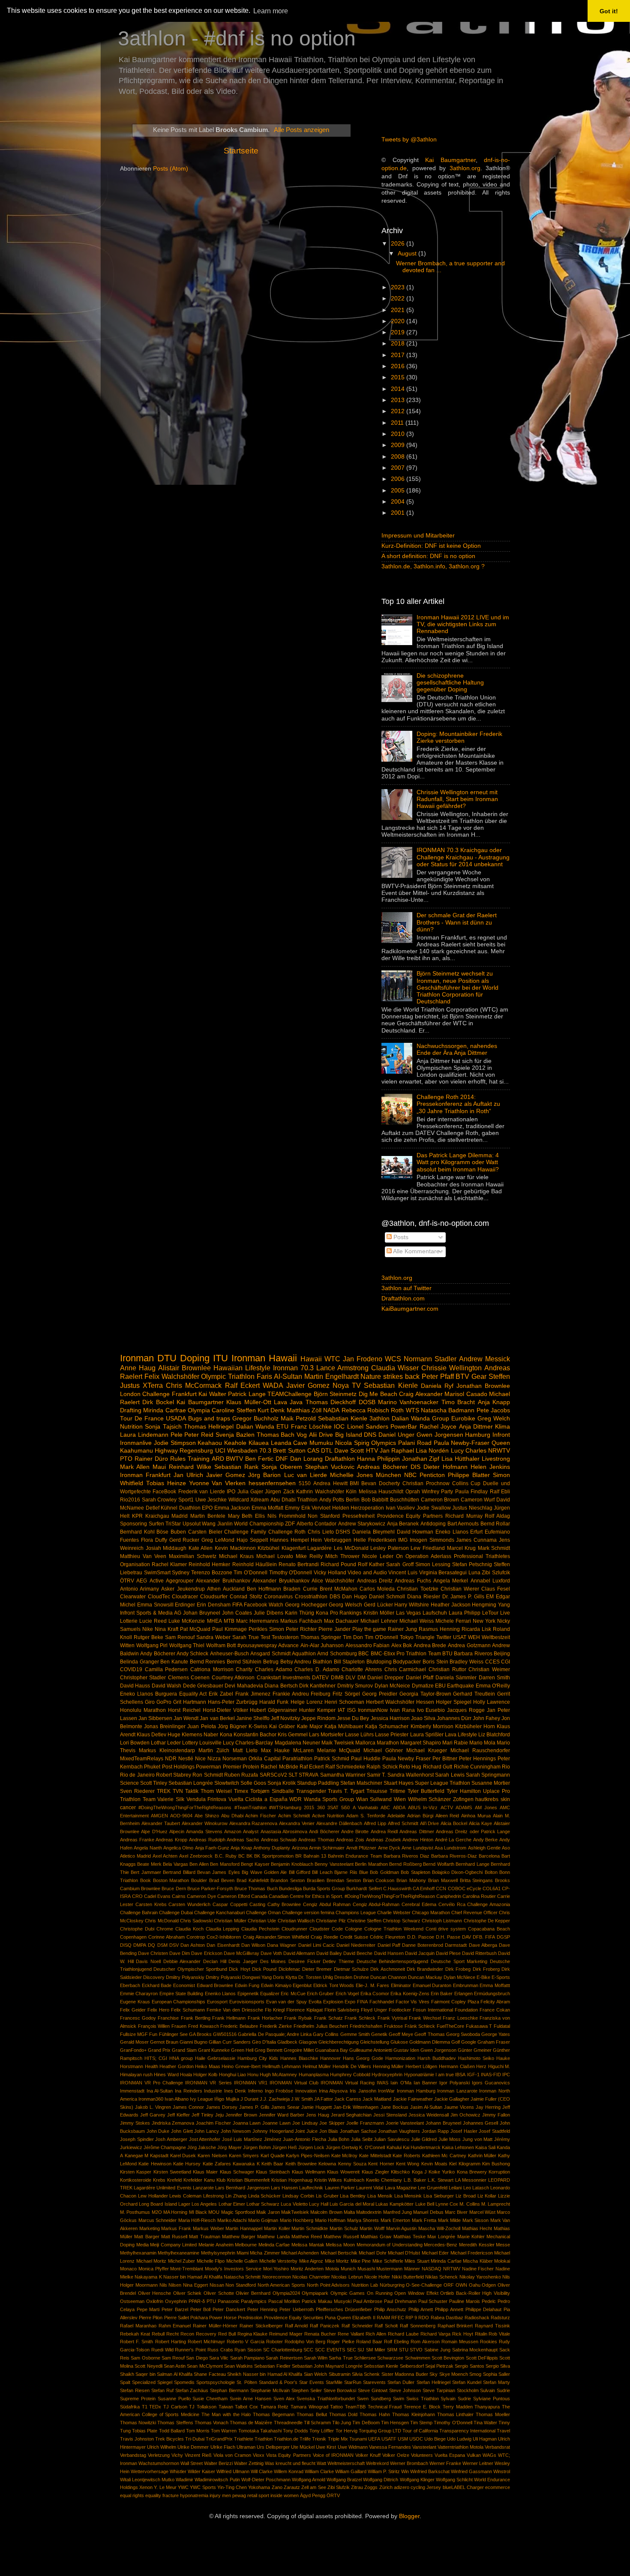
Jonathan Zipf (421, 1459)
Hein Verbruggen (331, 1540)
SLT (293, 1775)
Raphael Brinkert (455, 2326)
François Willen (154, 2026)
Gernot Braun (164, 2042)
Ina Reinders (189, 2091)
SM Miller (376, 2350)
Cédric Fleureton (387, 1937)
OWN (461, 2285)
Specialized (144, 2382)
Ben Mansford (225, 1864)
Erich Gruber (320, 1994)
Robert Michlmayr (206, 2342)
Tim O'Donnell (381, 1637)
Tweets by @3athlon (409, 140)
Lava (451, 1735)
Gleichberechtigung (339, 2042)
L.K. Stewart (441, 2180)
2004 (399, 502)
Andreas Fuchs (413, 1581)
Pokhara (199, 2318)
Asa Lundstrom (450, 1848)
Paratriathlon (297, 1759)
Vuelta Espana (450, 2455)
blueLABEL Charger (463, 2487)
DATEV (320, 1678)
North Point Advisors (328, 2285)
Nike (148, 1629)
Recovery (206, 2334)
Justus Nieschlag (472, 1508)
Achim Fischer (261, 1816)
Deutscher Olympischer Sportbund (190, 1969)
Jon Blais (329, 2131)
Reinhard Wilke (190, 1467)
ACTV (447, 1807)
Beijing (502, 1654)
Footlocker (400, 2010)
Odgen (489, 2285)
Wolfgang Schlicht (454, 2480)
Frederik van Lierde (202, 1492)
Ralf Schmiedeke (345, 1767)
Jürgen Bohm (257, 2147)
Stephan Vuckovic (330, 1467)
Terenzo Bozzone (212, 1573)
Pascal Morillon (284, 2301)
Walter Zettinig (249, 2463)
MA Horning (175, 2212)
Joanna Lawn (247, 2123)
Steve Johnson (405, 2390)
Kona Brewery (472, 2172)
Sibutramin (340, 2374)
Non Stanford (324, 1516)
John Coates (237, 1613)
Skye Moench (454, 2374)
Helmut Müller (317, 2066)
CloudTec (159, 1597)
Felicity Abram (495, 2002)
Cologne (354, 1929)
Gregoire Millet (299, 2050)
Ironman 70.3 (293, 1368)
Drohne (361, 1977)
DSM (162, 1945)
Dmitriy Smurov (355, 1686)
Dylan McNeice (392, 1686)
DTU (167, 1358)
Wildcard (239, 1500)
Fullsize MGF (134, 2034)
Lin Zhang (236, 2196)
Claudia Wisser (395, 1368)
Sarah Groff (400, 1564)
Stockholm (468, 2390)
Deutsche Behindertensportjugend (393, 1961)
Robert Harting (171, 2342)
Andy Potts (332, 1500)
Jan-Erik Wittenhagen (356, 2107)
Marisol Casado (466, 1394)
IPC (506, 2075)
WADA (273, 1385)
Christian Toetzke (417, 1589)
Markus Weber (208, 2228)
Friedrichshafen (366, 2026)
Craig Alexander (421, 1394)
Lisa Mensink (408, 2196)
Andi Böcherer (324, 1831)
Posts (400, 1237)
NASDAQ (432, 2269)
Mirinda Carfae (446, 2261)
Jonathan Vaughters (399, 2131)
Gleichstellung (375, 2042)
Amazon (233, 1831)
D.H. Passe (448, 1937)
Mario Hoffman (330, 2220)
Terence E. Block (422, 2407)
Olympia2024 (286, 2293)
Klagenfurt (294, 1548)
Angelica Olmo (178, 1848)
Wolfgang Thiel (187, 1645)
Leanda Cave (289, 1443)
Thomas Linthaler (456, 2414)
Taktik (192, 1791)
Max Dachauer (341, 1621)
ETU (282, 1427)
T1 (145, 2407)
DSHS (343, 1532)
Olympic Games (348, 2293)
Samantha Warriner (343, 1775)
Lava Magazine (401, 2188)
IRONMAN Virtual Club (294, 2083)
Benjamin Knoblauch (292, 1864)
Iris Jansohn (363, 2091)
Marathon (388, 1743)
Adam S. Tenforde (366, 1816)
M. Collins (469, 2204)
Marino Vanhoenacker (408, 1402)
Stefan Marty (496, 2382)
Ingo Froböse (279, 2091)
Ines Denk (235, 2091)
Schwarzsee (390, 2358)
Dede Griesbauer (203, 1686)
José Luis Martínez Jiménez (252, 2139)
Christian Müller (230, 1921)
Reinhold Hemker (209, 1564)
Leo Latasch (476, 2188)
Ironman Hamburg (416, 2091)
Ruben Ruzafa (241, 1775)
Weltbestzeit (496, 1637)
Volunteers (422, 2455)
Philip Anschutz (390, 2309)
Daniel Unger (396, 1435)
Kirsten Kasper (136, 2172)
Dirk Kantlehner (317, 1686)
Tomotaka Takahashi (260, 2431)
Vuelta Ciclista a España (258, 1799)
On (399, 1556)
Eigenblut (302, 1985)
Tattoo (336, 2407)
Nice (200, 1759)
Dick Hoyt (239, 1969)
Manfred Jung (397, 2212)
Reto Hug (410, 1767)
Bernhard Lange (472, 1864)
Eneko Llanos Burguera (148, 1694)
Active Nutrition (328, 1816)
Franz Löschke (311, 1427)
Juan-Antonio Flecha (304, 2139)
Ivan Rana (402, 1710)
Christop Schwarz (401, 1921)
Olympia (199, 1410)
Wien (400, 1799)
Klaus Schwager (237, 2172)
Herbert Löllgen (421, 2066)
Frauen (179, 2026)
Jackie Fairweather (413, 2099)
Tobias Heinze (166, 1483)
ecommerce (498, 2487)
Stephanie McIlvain (270, 2390)
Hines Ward (166, 2075)
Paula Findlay (471, 1492)
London (130, 1394)
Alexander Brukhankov (223, 1581)
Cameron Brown (440, 1500)
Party (447, 1492)
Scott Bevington (448, 2358)
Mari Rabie (455, 1743)
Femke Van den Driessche (235, 2010)
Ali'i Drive (430, 1823)
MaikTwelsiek (295, 2212)
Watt (321, 2463)
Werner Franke (445, 2463)
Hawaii (311, 1359)
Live (505, 1613)
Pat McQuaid (195, 1629)
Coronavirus (278, 1597)
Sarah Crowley (159, 1500)
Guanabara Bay (331, 2050)
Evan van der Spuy (286, 2002)
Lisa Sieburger (439, 2196)
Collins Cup (466, 1483)
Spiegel (165, 2382)
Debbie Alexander (182, 1961)
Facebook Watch (264, 1605)
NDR (171, 1759)
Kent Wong (408, 2164)
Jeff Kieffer (178, 2115)
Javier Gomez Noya (318, 1385)
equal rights (132, 2495)
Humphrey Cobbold (350, 2075)
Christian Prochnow (426, 1483)
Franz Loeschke (460, 2018)
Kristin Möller (379, 1613)
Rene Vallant (351, 2334)
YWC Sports (203, 2487)
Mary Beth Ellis (247, 1516)
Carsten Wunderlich (189, 1904)
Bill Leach (322, 1872)
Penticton (432, 1475)
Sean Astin (175, 2366)
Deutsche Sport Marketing (459, 1961)
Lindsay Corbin (298, 2196)
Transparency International (467, 2431)
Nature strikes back (390, 1376)
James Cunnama (476, 1540)
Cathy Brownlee (284, 1904)
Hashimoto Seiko (476, 2058)
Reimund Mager (286, 2334)
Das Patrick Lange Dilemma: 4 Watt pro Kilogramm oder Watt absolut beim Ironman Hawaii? (458, 1162)
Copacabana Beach (489, 1929)
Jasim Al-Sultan (426, 2107)
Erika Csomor (375, 1994)
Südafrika (130, 2407)
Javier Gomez (226, 1475)
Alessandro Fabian (368, 1645)
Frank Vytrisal (392, 2018)
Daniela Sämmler (456, 1678)
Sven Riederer (137, 1791)
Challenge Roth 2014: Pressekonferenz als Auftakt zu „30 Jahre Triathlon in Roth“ (458, 1104)
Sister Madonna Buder (405, 2374)
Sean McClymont (205, 2366)
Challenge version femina (308, 1912)
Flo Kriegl (275, 2010)
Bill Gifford (300, 1872)
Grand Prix (159, 2050)
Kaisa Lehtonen (458, 2147)
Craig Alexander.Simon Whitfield (276, 1937)
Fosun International (433, 2010)
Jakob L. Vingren (153, 2107)
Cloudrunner (294, 1929)
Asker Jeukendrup (183, 1589)
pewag (239, 2495)
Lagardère (319, 1548)
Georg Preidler (380, 1694)
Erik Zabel (221, 1694)
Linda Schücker (265, 2196)
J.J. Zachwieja (275, 2099)
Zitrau (357, 2487)
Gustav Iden (406, 2050)
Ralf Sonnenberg (418, 2326)
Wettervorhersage (150, 2471)
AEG (142, 1581)
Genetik (379, 2034)
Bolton (491, 1872)
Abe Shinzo (207, 1816)
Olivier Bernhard (253, 2293)
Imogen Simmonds (432, 1540)
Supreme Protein (138, 2399)
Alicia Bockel (454, 1823)
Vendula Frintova (207, 1799)
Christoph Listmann (442, 1921)
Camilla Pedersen (166, 1669)
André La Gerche (453, 1840)
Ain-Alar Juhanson (322, 1645)
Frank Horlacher (265, 2018)
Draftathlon (340, 1459)
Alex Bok (402, 1645)
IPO (231, 1492)
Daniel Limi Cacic (316, 1945)
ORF (449, 2285)
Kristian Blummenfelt (248, 2180)
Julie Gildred (424, 2139)
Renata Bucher (320, 2334)
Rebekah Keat (135, 2334)
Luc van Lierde (306, 1475)
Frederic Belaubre (239, 2026)
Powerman (208, 1767)
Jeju (219, 2115)
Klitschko (400, 2172)
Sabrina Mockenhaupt (475, 2350)
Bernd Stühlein (244, 1662)
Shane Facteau (210, 2374)
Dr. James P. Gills (463, 1597)
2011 (398, 423)
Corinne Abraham (166, 1937)
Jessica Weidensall (429, 2115)
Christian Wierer (460, 1589)
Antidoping (433, 1524)
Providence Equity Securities (294, 2318)
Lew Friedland (428, 1548)
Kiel (453, 2164)
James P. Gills (254, 2107)
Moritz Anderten (307, 2269)
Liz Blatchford (494, 1735)
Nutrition (131, 1427)
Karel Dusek (183, 2156)
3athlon (379, 1419)
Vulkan (474, 2455)
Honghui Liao (232, 2075)
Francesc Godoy (138, 2018)
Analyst (251, 1831)
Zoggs (371, 2487)
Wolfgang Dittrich (381, 2480)
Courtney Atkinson (233, 1678)
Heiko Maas (208, 2066)
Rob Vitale (499, 2334)
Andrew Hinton (418, 1840)
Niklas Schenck (441, 2277)
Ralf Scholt (386, 2326)
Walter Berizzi (218, 2463)
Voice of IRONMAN (333, 2455)
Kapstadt (159, 2156)
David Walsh (166, 1686)
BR (298, 1856)
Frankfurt (184, 1394)
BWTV (234, 1459)
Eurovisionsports (247, 2002)
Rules (178, 1459)
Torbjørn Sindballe (272, 1791)
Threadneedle (288, 2423)
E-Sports (501, 1977)
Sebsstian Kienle (381, 2366)
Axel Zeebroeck (196, 1856)
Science (129, 1783)
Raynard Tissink (492, 2326)
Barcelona (489, 1856)
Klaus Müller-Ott (249, 1402)
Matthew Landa (273, 2237)
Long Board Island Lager (165, 2204)
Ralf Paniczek (325, 2326)
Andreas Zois (350, 1840)
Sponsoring (133, 1524)
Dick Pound (264, 1969)
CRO (137, 1896)
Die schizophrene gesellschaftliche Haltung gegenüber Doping (450, 683)
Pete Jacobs (493, 1410)
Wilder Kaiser (201, 2471)
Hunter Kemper (317, 1710)
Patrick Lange (247, 1394)
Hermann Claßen (457, 2066)
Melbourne (246, 2245)
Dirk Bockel (158, 1402)
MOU (214, 2212)
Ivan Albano (177, 2099)
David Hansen (389, 1953)
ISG (351, 1710)
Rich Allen (376, 2334)
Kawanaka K (246, 2164)
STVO (416, 2350)
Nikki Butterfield (408, 2277)
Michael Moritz (151, 2261)
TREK (164, 1791)
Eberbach (130, 1985)
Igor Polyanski (454, 2083)
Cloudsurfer (214, 1597)
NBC (410, 1475)
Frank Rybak (298, 2018)
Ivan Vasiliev (400, 1508)
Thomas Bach (276, 1435)
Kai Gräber (282, 1726)
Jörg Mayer (229, 2147)
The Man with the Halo (226, 2414)
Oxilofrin (155, 2301)
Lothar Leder (166, 1743)
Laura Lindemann (144, 1435)
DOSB (367, 1402)
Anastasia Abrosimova (284, 1831)
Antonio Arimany (139, 1589)
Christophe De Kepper (487, 1921)
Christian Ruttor (447, 1669)
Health (151, 2066)
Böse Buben (171, 1532)
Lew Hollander (153, 2196)
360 (321, 1807)
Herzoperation (367, 1508)
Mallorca (365, 1743)
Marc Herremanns (257, 1621)
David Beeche (358, 1953)
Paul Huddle (366, 1759)
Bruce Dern (174, 1888)
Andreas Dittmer (417, 1831)
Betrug (271, 1662)
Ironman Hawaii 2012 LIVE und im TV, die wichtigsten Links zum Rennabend (463, 624)
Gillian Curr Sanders (230, 2042)
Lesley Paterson (390, 1548)
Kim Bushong (496, 2164)
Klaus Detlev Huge (159, 1735)
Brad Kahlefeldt (253, 1880)
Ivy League (201, 2099)
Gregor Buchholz (255, 1419)
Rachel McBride (279, 1767)
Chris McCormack (194, 1385)
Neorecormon (277, 2277)
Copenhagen (133, 1937)
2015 (399, 377)
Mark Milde (450, 2220)
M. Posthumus (135, 2212)
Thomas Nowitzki (138, 2423)
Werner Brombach (409, 2463)
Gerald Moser (134, 2042)
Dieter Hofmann (445, 1467)
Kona (226, 1735)
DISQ (126, 1945)
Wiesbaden (242, 1451)
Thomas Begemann (274, 2414)
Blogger (409, 2516)
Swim (399, 2399)
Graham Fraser (494, 2042)
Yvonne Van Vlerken (217, 1483)
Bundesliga (290, 1888)
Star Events (312, 2382)
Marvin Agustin (402, 2228)
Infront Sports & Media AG (151, 1613)
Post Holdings (178, 1767)
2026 (399, 244)
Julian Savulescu (391, 2139)
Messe (503, 2245)
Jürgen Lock (311, 2147)
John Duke (158, 2131)
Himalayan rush (136, 2075)
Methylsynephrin (218, 2253)
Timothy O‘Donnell (453, 2423)
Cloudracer (185, 1597)
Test (265, 1637)
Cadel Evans (157, 1896)
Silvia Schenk (366, 2374)
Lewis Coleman (185, 2196)
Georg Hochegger (306, 1605)
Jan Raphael (397, 1451)
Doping (195, 1358)
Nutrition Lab (365, 2285)
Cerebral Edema (419, 1904)
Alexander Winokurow (205, 1823)
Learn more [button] (271, 11)
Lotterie (129, 1621)
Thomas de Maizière (251, 2423)
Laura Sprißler (427, 1735)
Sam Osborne (145, 2358)
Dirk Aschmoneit (387, 1969)
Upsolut (192, 1524)
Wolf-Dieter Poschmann (266, 2480)
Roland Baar (369, 2342)
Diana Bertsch (281, 1686)
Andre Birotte (355, 1831)
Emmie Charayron (139, 1994)
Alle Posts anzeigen (301, 130)
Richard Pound (338, 1564)
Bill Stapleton (349, 1662)
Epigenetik (248, 1994)
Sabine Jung (437, 2350)
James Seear (285, 2107)
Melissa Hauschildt (381, 1492)
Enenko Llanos (220, 1994)
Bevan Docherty (381, 1483)
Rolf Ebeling (396, 2342)
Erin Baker (442, 1994)
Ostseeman (132, 2301)
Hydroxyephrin (387, 2075)
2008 (399, 457)
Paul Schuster (433, 2301)
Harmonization (400, 2058)
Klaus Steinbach (273, 2172)
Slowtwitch (227, 1783)
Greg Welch (494, 1419)
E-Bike (483, 1977)
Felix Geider (133, 2010)
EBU (440, 1686)
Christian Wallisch (296, 1921)
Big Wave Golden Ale (264, 1872)
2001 (399, 513)
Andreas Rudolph (207, 1840)
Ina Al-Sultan (160, 2091)
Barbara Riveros (473, 1654)
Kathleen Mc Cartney (444, 2156)
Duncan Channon (388, 1977)
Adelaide (396, 1816)
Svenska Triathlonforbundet (326, 2399)
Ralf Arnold (297, 2326)
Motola (332, 2269)
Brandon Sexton (288, 1880)
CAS (313, 1451)
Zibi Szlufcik (496, 1573)
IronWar (386, 2091)
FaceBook (164, 1492)
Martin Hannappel (244, 2228)
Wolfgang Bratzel (344, 2480)
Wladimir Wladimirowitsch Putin (208, 2480)
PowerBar (404, 1427)
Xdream (259, 1500)
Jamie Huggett (316, 2107)
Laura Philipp (465, 1613)
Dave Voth (271, 1953)
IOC (339, 1427)
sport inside (270, 2495)
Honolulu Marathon (143, 1710)
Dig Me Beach (378, 1394)
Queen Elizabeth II (356, 2318)
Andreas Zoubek (384, 1840)
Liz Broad (466, 2196)
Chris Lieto (321, 1532)
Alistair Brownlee (184, 1368)
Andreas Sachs (243, 1840)
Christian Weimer (489, 1669)
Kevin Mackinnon (235, 1548)
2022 (399, 299)
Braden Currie (300, 1589)
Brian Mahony (411, 1880)
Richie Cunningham (477, 1767)
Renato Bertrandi (299, 1564)
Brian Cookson (379, 1880)
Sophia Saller (496, 2374)
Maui (159, 1467)
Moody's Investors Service (233, 2269)
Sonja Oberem (282, 1467)
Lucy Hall (319, 2204)
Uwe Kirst (326, 2447)
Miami (243, 2253)
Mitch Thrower (342, 1556)
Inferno (255, 2091)
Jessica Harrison (390, 1718)
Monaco (128, 2269)
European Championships (179, 2002)
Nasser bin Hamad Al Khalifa (193, 2277)
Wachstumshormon (159, 2463)
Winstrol (502, 2471)
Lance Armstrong (342, 1368)
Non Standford (241, 2285)
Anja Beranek (403, 1524)
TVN (178, 1791)
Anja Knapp (494, 1402)
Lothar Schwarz (263, 2204)
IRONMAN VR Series (208, 2083)
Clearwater (133, 1597)
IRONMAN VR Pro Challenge (151, 2083)
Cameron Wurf (478, 1500)
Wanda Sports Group (329, 1799)
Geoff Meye (401, 2034)
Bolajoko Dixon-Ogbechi (457, 1872)
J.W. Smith (302, 2099)
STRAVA (309, 1775)
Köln (351, 1492)
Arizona (300, 1848)
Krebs (159, 2180)
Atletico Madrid (135, 1856)
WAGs (489, 2455)
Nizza (214, 1759)
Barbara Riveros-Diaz (454, 1856)
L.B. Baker (415, 2180)
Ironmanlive (136, 1443)
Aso (506, 1848)
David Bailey (329, 1953)
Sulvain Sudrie (495, 2390)
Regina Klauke (253, 2334)
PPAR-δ (197, 2301)
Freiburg (321, 1694)
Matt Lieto (245, 1750)
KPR (137, 1516)
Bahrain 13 (315, 1856)
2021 (399, 310)
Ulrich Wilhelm (162, 2447)
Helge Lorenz (307, 1702)
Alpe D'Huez (154, 1831)
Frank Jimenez (253, 1694)
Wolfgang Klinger (417, 2480)
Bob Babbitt (375, 1500)
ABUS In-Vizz (423, 1807)
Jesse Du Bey (353, 1718)
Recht (172, 2334)
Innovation (306, 2091)
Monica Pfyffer (154, 2269)
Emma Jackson (232, 1508)
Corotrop (196, 1937)
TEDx (155, 2407)
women (291, 2495)
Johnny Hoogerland (273, 2131)
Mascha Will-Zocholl (439, 2228)
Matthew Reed (307, 2237)
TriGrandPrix (219, 2439)
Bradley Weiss (466, 1662)
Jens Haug (318, 2115)
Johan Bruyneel (202, 1613)
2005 (399, 491)
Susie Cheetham (210, 2399)
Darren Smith (494, 1678)
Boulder (199, 1880)
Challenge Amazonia (489, 1904)
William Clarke (319, 2471)
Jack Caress (348, 2099)
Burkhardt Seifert (364, 1888)
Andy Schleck (192, 1654)
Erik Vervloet (316, 1508)
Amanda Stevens (204, 1831)
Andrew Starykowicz (362, 1524)
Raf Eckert (312, 1767)
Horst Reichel (184, 1710)
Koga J (419, 2172)
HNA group (181, 2058)
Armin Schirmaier (327, 1848)
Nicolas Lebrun (347, 2277)
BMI (354, 1483)
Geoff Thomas (429, 2034)
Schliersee (365, 2358)
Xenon (146, 2487)
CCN (441, 1888)
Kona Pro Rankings (339, 1613)
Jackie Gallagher (452, 2099)
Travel (503, 2431)
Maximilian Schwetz (193, 1556)
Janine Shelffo (253, 1718)
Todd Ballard (172, 2431)
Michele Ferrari (453, 1621)
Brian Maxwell (443, 1880)
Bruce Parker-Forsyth (210, 1888)
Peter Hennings (477, 1759)
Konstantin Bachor (255, 1735)
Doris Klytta (285, 1977)
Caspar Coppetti (230, 1904)
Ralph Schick (382, 1767)
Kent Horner (381, 2164)
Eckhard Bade (157, 1985)
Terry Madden (458, 2407)
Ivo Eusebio (431, 1710)
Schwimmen (418, 2358)
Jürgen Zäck (279, 1492)
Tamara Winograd (309, 2407)
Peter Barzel (175, 2309)
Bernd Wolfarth (438, 1864)
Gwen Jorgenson (438, 2050)
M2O (157, 2212)
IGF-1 (473, 2075)
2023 (399, 287)
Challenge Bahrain (139, 1912)
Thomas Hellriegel (209, 1427)
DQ (151, 1945)
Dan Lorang (306, 1459)
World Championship (259, 1524)
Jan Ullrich (188, 1475)
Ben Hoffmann (264, 1589)
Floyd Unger (374, 2010)
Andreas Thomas (316, 1840)
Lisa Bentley (353, 2196)
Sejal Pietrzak (439, 2366)
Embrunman (466, 1985)
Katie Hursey (187, 2164)
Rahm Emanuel (175, 2326)
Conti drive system (446, 1929)
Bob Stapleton (415, 1872)
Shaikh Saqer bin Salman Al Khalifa (156, 2374)
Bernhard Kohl (137, 1532)
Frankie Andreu (291, 1694)
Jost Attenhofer (205, 2139)
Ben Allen (199, 1864)
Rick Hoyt (463, 2334)
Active (157, 1581)
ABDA (399, 1807)
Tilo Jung (342, 2423)
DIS (415, 1467)
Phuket (152, 1767)
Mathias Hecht (477, 2228)
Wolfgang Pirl (152, 1645)
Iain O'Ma (401, 2083)
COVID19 (131, 1669)
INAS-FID (491, 2075)
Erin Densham (214, 1605)
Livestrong (496, 1459)
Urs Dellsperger (273, 2447)
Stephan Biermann (229, 2390)
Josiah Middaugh (166, 1548)
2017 (399, 355)
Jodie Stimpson (175, 1443)
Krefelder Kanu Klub (204, 2180)
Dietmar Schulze (351, 1969)
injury (215, 2495)
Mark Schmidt (494, 1548)
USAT (460, 1637)
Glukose (399, 2042)
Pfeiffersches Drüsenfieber (344, 2309)
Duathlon (190, 1508)
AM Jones (486, 1807)
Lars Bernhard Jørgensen (242, 2188)
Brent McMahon (339, 1589)
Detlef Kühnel (162, 1508)
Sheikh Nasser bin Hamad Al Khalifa (265, 2374)
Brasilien (316, 1880)
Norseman (235, 1759)
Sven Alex (284, 2399)
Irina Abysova (333, 2091)
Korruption (499, 2172)
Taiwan (226, 2407)
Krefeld (174, 2180)
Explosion (333, 2002)
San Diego (197, 2358)
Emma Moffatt (268, 1508)
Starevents (374, 2382)
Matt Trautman (204, 2237)
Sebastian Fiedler (272, 2366)
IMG (403, 1540)
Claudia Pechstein (260, 1929)
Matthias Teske (409, 2237)
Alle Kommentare (416, 1251)
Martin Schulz (344, 2228)
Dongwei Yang (257, 1977)
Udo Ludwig (459, 2439)
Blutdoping (379, 1662)
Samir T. (376, 1775)
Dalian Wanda (255, 1427)
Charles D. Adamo (317, 1669)
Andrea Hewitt (330, 1483)
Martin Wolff (372, 2228)
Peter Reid (199, 1435)
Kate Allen (201, 1548)
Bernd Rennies (208, 1662)
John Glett (182, 2131)
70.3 (265, 1451)
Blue (364, 1872)
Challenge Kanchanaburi (219, 1912)
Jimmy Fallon (496, 2115)
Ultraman (246, 2447)
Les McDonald (351, 1548)
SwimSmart (157, 1573)
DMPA (140, 1945)
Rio (506, 1767)
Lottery (190, 1743)
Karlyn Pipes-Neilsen (308, 2156)
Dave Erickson (207, 1953)
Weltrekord (377, 2463)
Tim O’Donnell (250, 1573)
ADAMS (464, 1807)
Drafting (131, 1410)
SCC (308, 2350)
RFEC (398, 2318)
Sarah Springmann (488, 1775)
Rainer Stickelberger (261, 2326)
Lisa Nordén (432, 1451)
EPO (207, 1508)
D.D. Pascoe (421, 1937)
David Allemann (299, 1953)
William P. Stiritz (384, 2471)
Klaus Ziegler (375, 2172)
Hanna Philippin (378, 1459)
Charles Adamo (274, 1669)
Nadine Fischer (478, 2269)
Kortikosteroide (136, 2180)
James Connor (188, 2107)
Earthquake (460, 1686)
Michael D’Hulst (404, 2253)
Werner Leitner (478, 2463)
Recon (187, 2334)
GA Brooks (200, 2034)
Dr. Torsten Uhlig (316, 1977)
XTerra (153, 1385)
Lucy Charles (469, 1451)
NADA (331, 1410)
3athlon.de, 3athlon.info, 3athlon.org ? (433, 566)
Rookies (489, 2342)
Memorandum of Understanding (390, 2245)
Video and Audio (367, 1573)
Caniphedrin (449, 1896)
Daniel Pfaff (420, 1678)
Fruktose (393, 2026)
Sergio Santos (469, 2366)
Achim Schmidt (294, 1816)
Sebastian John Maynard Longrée (327, 2366)
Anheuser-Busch (229, 1654)
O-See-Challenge (424, 2285)
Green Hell (242, 2050)
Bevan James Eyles (219, 1872)
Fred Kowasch (204, 2026)
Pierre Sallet (177, 2318)
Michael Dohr (372, 2253)
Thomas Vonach (211, 2423)
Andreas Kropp (171, 1840)
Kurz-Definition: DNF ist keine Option (431, 546)
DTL (327, 1451)
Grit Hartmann (190, 1702)
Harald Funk (274, 1702)
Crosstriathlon (311, 1597)
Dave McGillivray (241, 1953)
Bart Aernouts (463, 1524)
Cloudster (319, 1929)
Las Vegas (408, 1613)
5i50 (345, 1807)
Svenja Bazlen (235, 1435)
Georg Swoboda (463, 2034)
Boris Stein (435, 1662)
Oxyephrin (176, 2301)
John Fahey (486, 1718)
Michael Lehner (379, 1621)
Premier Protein (241, 1767)
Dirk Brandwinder (425, 1969)
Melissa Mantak (308, 2245)
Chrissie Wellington (451, 1368)
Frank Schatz (328, 2018)
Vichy (177, 2455)
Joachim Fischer (213, 2123)
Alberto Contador (317, 1524)
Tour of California (420, 2431)
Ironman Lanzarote (457, 2091)
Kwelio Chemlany (384, 2180)
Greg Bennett (268, 2050)
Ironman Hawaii (264, 1358)
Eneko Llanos (452, 1532)
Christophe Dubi (137, 1929)
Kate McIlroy (345, 2156)
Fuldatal (502, 2026)
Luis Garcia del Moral (352, 2204)
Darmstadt (456, 1945)
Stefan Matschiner (361, 1783)
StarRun (353, 2382)
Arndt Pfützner (361, 1848)
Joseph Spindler (137, 2139)
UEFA (374, 2439)
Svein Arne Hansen (250, 2399)
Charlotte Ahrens (362, 1669)
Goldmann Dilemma (430, 2042)
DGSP (503, 1937)
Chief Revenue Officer (474, 1912)
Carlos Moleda (377, 1589)
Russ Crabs (220, 2350)
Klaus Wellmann (309, 2172)
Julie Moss (450, 2139)
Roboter (274, 2342)
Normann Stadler (430, 1359)
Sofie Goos (253, 1783)
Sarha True (340, 2358)
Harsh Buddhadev (437, 2058)
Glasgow (308, 2042)
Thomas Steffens (175, 2423)
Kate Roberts (406, 2156)
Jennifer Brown (241, 2115)
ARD (218, 1459)
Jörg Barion (264, 1475)
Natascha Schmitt (242, 2277)
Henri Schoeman (344, 1702)
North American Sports (281, 2285)
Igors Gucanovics (491, 2083)
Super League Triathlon (442, 1783)
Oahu (475, 2285)
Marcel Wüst (482, 2212)
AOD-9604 (181, 1816)
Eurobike (463, 1419)
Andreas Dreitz (375, 1581)
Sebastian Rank (236, 1467)
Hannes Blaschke (299, 2058)
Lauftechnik (311, 2188)
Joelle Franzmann (365, 2123)
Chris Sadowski (196, 1921)
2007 (399, 468)
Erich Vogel (347, 1994)
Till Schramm (317, 2423)
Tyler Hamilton (464, 1791)
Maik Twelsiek (338, 1743)
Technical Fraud (385, 2407)
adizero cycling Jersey (417, 2487)
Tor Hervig (346, 2431)
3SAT (333, 1807)
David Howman (415, 1532)
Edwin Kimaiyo (276, 1985)
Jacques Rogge (466, 1710)
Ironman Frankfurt (145, 1475)
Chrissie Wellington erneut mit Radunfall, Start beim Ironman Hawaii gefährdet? (457, 799)
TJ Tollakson (203, 2407)
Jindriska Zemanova (173, 2123)
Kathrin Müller (482, 2156)
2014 (399, 389)
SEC (351, 2350)
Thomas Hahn (375, 2414)
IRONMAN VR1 (251, 2083)
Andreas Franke (137, 1840)
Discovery (154, 1977)
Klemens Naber (200, 1735)
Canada (259, 1896)
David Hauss (135, 1686)
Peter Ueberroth (297, 2309)
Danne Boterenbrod (423, 1945)
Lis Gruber (327, 2196)
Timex (241, 1791)
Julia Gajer (250, 1492)
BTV (462, 1376)
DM (361, 1678)
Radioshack (477, 2318)
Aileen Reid (447, 1816)
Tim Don (353, 1637)
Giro (150, 1702)
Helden (341, 1508)
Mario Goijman (263, 2220)
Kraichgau (157, 1516)
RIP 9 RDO (417, 2318)
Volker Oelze (396, 2455)
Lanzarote (203, 2188)
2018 (399, 344)
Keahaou (210, 1443)
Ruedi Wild (162, 2350)
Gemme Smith (355, 2034)
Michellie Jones (351, 1475)
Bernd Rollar (495, 1524)
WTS (412, 1410)
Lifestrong (213, 2196)
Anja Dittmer (476, 1427)
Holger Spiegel (454, 1702)
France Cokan (495, 2010)
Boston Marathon (171, 1880)
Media (142, 2245)
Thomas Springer (321, 1637)
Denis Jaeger (243, 1961)
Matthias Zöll (304, 1410)
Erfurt (476, 1532)
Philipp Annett (449, 2309)
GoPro (164, 1702)
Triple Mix (338, 2439)
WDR (295, 1799)
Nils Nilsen (171, 2285)
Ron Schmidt (207, 1775)
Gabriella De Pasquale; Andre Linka (275, 2034)
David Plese (448, 1953)
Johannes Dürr (454, 1718)
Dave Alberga (483, 1945)
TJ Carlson (175, 2407)
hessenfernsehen (272, 1483)
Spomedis (184, 2382)
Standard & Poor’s (278, 2382)
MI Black (198, 2212)
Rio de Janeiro (137, 1775)
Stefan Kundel (467, 2382)
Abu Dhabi (232, 1816)
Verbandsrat (497, 2447)
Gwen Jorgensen (440, 1435)
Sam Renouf (180, 1637)
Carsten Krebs (151, 1904)
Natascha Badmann (448, 1410)
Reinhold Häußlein (255, 1564)
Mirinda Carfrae (164, 1410)
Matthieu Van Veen (143, 1556)
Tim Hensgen (395, 2423)
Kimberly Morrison (432, 1726)
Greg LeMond (218, 1540)
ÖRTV (333, 2495)
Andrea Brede (430, 1645)
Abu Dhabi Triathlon (294, 1500)
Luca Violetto (294, 2204)
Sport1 (186, 1500)
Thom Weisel (216, 1791)
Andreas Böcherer (382, 1467)
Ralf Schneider (357, 2326)
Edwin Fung (247, 1985)
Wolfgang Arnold (309, 2480)
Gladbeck (287, 2042)
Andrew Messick (484, 1359)
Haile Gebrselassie (215, 2058)
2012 (399, 411)
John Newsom (236, 2131)
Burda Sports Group (324, 1888)
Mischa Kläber (478, 2261)
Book (145, 1880)
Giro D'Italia (264, 2042)
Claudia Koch (189, 1929)
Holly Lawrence (492, 1702)
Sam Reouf (173, 2358)
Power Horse (223, 2318)
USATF (389, 2439)
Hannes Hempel (289, 1540)
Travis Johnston (137, 2439)
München (388, 1475)
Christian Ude (262, 1921)
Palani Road (415, 1443)
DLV (350, 1678)
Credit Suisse (354, 1937)
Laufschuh (435, 1613)
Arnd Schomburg (337, 1654)
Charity (244, 1669)
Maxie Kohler (471, 2237)
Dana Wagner (282, 1945)
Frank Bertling (196, 2018)
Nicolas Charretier (311, 2277)
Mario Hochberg (297, 2220)
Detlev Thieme (338, 1961)
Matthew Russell (341, 2237)
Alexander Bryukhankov (281, 1581)
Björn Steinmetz (335, 1394)
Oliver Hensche (155, 2293)
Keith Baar (272, 2164)
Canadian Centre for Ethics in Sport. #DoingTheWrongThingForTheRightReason (352, 1896)
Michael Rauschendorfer (480, 1750)
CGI (505, 1662)
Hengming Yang (491, 1605)
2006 (399, 479)
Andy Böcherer (157, 1654)
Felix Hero (158, 2010)
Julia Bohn (339, 2139)
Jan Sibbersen (155, 1718)
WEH (474, 1637)
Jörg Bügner (232, 1726)
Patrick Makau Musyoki (327, 2301)
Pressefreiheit (358, 1516)
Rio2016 (130, 1500)
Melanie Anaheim (216, 2245)
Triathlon (264, 2439)
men (226, 2495)
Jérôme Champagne (165, 2147)
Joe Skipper (332, 2123)
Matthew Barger (239, 2237)
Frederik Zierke (276, 2026)
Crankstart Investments (283, 1678)
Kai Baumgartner (450, 160)
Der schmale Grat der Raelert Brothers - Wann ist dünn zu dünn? (457, 922)
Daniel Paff (389, 1945)
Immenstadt (132, 2091)
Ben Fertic (259, 1459)
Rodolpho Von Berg (305, 2342)
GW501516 (225, 2034)
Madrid (180, 1516)
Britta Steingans (477, 1880)
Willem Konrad (289, 2471)
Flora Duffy (154, 1540)
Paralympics (254, 2301)
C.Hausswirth (397, 1888)
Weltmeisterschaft (346, 2463)
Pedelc (489, 2301)
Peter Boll (201, 2309)
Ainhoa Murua (476, 1816)
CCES (492, 1662)
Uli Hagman (485, 2439)
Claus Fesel (496, 1589)
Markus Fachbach (301, 1621)
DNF (282, 1459)
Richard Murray (464, 1516)
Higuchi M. (499, 2066)
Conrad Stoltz (246, 1597)
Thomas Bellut (312, 2414)
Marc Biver (456, 2212)
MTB (229, 1621)
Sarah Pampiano (247, 2358)
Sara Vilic (219, 2358)
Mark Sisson (476, 2220)
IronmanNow (373, 1710)
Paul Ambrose (368, 2301)
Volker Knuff (368, 2455)
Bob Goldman (384, 1872)
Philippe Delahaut (484, 2309)
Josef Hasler (464, 2131)
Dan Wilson (253, 1945)
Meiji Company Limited (173, 2245)
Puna (330, 2318)
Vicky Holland (330, 1573)
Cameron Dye (201, 1896)
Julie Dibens (268, 1613)
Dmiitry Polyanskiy (185, 1977)
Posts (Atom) (171, 169)
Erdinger (185, 1605)
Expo (350, 2002)
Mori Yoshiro (276, 2269)
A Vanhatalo (365, 1807)
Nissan (217, 2285)
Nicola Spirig (352, 1443)
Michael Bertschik (339, 2253)
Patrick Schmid (332, 1759)
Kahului (394, 2147)
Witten (127, 1645)
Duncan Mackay (425, 1977)
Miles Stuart (417, 2261)
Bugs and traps (209, 1419)
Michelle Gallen (242, 2261)
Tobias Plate (145, 2431)
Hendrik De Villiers (352, 2066)
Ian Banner (425, 2083)
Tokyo (407, 1637)
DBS (335, 1597)
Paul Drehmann (400, 2301)
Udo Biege (435, 2439)
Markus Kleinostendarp (167, 1750)
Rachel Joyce (438, 1427)
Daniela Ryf (437, 1386)
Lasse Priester (392, 1735)
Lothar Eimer (232, 2204)
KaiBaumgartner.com (410, 1309)
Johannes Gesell (481, 2123)
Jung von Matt (477, 2139)
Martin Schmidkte (310, 2228)
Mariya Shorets (363, 2220)
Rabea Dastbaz (447, 2318)
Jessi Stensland (390, 2115)
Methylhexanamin (138, 2253)
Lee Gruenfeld (433, 2188)
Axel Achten (165, 1856)
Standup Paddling (318, 1783)
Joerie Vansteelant (405, 2123)
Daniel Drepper (385, 1678)
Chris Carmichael (405, 1669)
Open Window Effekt (416, 2293)
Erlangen (463, 1994)
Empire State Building (181, 1994)
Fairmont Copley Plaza (455, 2002)
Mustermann (389, 2269)
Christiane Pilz (331, 1921)
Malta (349, 2212)
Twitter (444, 1637)
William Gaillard (351, 2471)
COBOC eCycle (465, 1888)
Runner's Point (190, 2350)
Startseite (241, 151)
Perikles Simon (266, 1629)
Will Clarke (262, 2471)
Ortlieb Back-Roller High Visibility (475, 2293)
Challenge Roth (287, 1532)
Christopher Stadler (143, 1678)
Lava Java (288, 1402)
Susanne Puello (174, 2399)
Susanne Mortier (491, 1783)
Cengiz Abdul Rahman (327, 1904)
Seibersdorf (412, 2366)
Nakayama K (148, 2277)
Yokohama (259, 2487)
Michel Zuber (182, 2261)
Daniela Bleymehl (373, 1532)
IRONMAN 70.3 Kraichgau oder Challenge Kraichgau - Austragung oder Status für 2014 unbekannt (463, 857)
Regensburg (196, 1451)
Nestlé (186, 1759)
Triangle (425, 1637)
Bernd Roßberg (405, 1864)
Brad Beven (222, 1880)
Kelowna (327, 2164)
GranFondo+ (133, 2050)
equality (153, 2495)
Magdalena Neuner (297, 1743)
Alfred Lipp (375, 1823)
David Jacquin (420, 1953)
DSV (174, 1945)
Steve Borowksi (340, 2390)
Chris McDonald (162, 1921)
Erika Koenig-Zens (410, 1994)
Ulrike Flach (223, 2447)
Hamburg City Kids (258, 2058)
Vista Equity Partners (288, 2455)
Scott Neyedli (148, 2366)
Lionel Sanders (368, 1427)
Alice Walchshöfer (333, 1581)
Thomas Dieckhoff (331, 1402)
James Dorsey (222, 2107)
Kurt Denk (271, 1410)
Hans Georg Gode (363, 2058)
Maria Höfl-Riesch (197, 2220)
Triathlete (244, 2439)
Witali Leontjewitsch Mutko (147, 2480)
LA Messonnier (471, 2180)
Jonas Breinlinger (165, 1726)
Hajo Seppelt (252, 1540)
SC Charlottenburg (283, 2350)
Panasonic (229, 2301)
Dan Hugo (354, 1597)
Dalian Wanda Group (420, 1419)
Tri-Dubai (195, 2439)
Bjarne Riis (346, 1872)
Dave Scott (349, 1451)
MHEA (214, 1621)
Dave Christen (153, 1953)
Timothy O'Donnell (291, 1573)
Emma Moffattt (495, 1985)
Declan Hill (215, 1961)
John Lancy (207, 2131)
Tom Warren (224, 2431)
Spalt (125, 2382)
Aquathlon (304, 1654)
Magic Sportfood (238, 2212)
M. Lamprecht (496, 2204)
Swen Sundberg (374, 2399)
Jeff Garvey (153, 2115)
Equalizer (270, 1994)
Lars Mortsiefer (326, 1735)
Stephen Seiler (307, 2390)
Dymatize (423, 1686)
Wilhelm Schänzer (430, 1799)
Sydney (181, 1573)
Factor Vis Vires (413, 2002)
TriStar (173, 1524)
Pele (177, 1435)
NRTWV (452, 2269)
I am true (445, 2075)
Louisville (210, 1743)
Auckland (234, 1589)
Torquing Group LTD (380, 2431)
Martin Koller (277, 2228)
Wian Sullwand (374, 1799)
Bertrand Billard (179, 1872)
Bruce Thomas (250, 1888)
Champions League (356, 1912)
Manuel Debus (428, 2212)
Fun (153, 2034)
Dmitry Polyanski (223, 1977)
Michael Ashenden (300, 2253)
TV (356, 1385)
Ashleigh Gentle (484, 1848)
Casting (257, 1904)
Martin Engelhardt (331, 1376)
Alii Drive (321, 1435)
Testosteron (285, 1637)
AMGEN (159, 1816)
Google (469, 2042)
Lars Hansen (284, 2188)
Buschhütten (405, 1500)
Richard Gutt (438, 1767)
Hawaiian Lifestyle (242, 1368)
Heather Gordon (177, 2066)
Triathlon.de (286, 2439)
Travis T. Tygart (346, 1791)
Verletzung (159, 2455)
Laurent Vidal (370, 2188)
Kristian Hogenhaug (292, 2180)
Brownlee (151, 1888)
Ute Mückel (303, 2447)
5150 (305, 1483)
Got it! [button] (609, 11)
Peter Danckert (229, 2309)
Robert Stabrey (174, 1775)
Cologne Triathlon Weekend (394, 1929)
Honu (253, 2075)
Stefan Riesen (135, 2390)
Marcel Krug (462, 1548)
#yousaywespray (257, 1645)
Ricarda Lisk (476, 1629)
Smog (475, 2374)
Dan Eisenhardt (223, 1945)
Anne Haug (138, 1368)
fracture (171, 2495)
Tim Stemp (421, 2423)
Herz (481, 2066)
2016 (399, 366)
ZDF (290, 1524)
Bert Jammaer (146, 1872)
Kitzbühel (268, 1548)
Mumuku (321, 1443)
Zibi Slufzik (339, 2487)
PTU (211, 2301)
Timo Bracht (458, 1402)
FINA (362, 2002)
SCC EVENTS (330, 2350)
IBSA (460, 2075)
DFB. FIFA (484, 1937)
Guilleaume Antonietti (371, 2050)
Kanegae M (137, 2156)
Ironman (137, 1358)
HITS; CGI (156, 2058)
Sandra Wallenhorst (411, 1775)
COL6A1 (492, 1888)
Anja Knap (241, 1848)
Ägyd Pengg (313, 2495)
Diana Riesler (424, 1597)
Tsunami (358, 2439)
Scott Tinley (154, 1783)
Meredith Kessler (477, 2245)
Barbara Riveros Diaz (406, 1856)
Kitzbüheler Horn (475, 1726)
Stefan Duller (401, 2382)
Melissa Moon (340, 2245)
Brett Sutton (289, 1451)
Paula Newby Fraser (406, 1759)
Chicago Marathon (431, 1912)
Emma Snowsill (155, 1605)
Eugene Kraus (135, 2002)
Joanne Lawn (276, 2123)
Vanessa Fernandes (390, 2447)
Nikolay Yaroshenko (480, 2277)
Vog (302, 1435)
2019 (399, 332)
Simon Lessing (433, 1564)
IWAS (382, 2083)
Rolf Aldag (497, 1516)
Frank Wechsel (425, 2018)
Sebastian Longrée (191, 1783)
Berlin (353, 1500)
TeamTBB (355, 2407)
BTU (447, 1654)
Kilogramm (469, 2164)
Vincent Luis (403, 1573)
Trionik (319, 2439)
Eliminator (401, 1985)
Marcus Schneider (158, 2220)
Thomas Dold (343, 2414)
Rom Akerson (425, 2342)
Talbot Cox (246, 2407)
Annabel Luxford (490, 1581)
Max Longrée (441, 2237)
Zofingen (463, 1799)
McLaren (303, 1750)
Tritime (397, 1791)
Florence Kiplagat (304, 2010)
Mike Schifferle (388, 2261)
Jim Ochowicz (465, 2115)
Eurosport (217, 2002)
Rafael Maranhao (138, 2326)
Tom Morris (198, 2431)
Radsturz (500, 2318)
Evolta (315, 2002)
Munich (348, 2269)
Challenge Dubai (176, 1912)
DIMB (337, 1678)
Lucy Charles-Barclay (248, 1743)
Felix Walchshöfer (172, 1376)
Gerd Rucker (184, 1540)
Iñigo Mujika (226, 2099)
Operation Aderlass (428, 1556)
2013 (399, 400)
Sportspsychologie (216, 2382)
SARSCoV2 (273, 1775)
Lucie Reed (153, 1621)
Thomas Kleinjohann (414, 2414)
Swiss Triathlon (423, 2399)
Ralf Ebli (500, 1492)
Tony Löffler (322, 2431)
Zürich (386, 2487)
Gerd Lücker (378, 1605)
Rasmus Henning (439, 1629)
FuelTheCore (450, 2026)
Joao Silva (423, 1718)
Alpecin (177, 1831)
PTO (126, 1459)
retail (252, 2495)
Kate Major (310, 1726)
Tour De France (142, 1419)
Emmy (292, 1508)
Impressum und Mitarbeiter (418, 536)
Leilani (455, 2188)
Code (337, 1929)
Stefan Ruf (162, 2390)
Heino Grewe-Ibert (241, 2066)
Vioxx (259, 2455)
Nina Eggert (195, 2285)
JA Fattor (324, 2099)
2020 (399, 321)
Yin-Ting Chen (232, 2487)
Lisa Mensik (380, 2196)
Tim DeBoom (366, 2423)
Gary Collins (326, 2034)
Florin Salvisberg (342, 2010)
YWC (183, 2487)
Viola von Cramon (232, 2455)
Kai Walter (212, 1394)
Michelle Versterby (279, 2261)
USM (403, 2439)
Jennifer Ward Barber (282, 2115)
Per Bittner (445, 1759)
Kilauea (259, 1443)
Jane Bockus (394, 2107)
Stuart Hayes (399, 1783)
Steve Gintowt (373, 2390)
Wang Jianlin (217, 1524)
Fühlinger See (173, 2034)
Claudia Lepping (223, 1929)
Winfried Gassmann (471, 2471)
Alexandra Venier (297, 1823)
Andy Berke (486, 1840)
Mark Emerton (396, 2220)
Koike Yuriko (442, 2172)
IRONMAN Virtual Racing (348, 2083)
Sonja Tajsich (163, 1427)
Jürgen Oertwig (342, 2147)
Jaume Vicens (459, 2107)
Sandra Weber (213, 1637)
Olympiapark (315, 2293)
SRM (392, 2350)
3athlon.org (465, 168)
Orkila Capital (265, 1759)
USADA (176, 1419)
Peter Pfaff (438, 1376)
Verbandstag (133, 2455)
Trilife (305, 2439)
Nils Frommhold (286, 1516)
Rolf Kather (371, 1564)
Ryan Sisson (248, 2350)
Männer (412, 2269)
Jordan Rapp (435, 2131)
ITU (220, 1358)
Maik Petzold (298, 1419)
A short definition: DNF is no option (428, 556)
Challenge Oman (263, 1912)
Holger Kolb (205, 2075)
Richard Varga (435, 2334)
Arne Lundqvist (417, 1848)
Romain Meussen (460, 2342)
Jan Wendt (186, 1718)
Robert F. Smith (136, 2342)
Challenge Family (245, 1532)
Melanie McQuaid (339, 1750)
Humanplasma (314, 2075)
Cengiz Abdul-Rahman (376, 1904)
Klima (502, 1427)
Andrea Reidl (384, 1831)
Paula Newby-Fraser (462, 1443)
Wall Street (192, 2463)
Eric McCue (293, 1994)
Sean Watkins (238, 2366)
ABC (385, 1807)
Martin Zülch (214, 1750)
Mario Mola (482, 1743)
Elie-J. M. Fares (372, 1985)
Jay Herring (488, 2107)
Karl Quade (273, 2156)
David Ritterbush (479, 1953)
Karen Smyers (244, 2156)
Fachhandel (382, 2002)
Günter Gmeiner (475, 2050)
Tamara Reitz (274, 2407)
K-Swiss (258, 1726)
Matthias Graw (376, 2237)
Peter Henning (262, 2309)
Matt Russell (174, 2237)
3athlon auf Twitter (406, 1288)
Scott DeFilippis (482, 2358)
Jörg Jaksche (202, 2147)
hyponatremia (194, 2495)
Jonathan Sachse (358, 2131)
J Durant (249, 2099)
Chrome (165, 1929)
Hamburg (478, 1435)
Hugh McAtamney (278, 2075)
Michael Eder (435, 2253)
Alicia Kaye (480, 1823)
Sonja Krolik (282, 1783)
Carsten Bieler (205, 1532)
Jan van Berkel (217, 1718)
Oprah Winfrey (422, 1492)
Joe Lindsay (305, 2123)
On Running (380, 2293)
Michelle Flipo (211, 2261)
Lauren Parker (340, 2188)
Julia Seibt (362, 2139)
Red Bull (227, 2334)
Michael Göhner (383, 1750)
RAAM (383, 2318)
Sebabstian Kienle (343, 1419)
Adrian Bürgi (420, 1816)
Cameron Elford (234, 1896)
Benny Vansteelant (334, 1864)
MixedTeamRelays (142, 1759)
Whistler (178, 2471)
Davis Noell (148, 1961)
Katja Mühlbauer (344, 1726)
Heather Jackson (451, 1605)
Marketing (150, 2228)
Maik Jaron (268, 2212)
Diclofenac (289, 1969)
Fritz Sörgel (346, 1694)
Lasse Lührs (359, 1735)
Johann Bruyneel (443, 2123)
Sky (433, 2374)
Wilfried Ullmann (233, 2471)
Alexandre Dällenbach (339, 1823)
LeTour (490, 1613)
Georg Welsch (345, 1605)
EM (490, 1597)
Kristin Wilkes (328, 2180)
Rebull (158, 2334)
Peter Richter (301, 1629)
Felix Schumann (188, 2010)
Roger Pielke (340, 2342)
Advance (288, 1645)
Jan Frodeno (363, 1359)
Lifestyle (467, 1735)
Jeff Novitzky (285, 1718)
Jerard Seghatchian (351, 2115)
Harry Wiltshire (412, 1605)
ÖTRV (127, 1581)
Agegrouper (180, 1581)
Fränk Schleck (420, 2026)
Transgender (311, 1791)
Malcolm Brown (326, 2212)
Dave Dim (180, 1953)
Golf (456, 2042)
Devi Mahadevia (244, 1686)
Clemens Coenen (189, 1678)
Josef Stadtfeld (494, 2131)
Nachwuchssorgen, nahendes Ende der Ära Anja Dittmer (457, 1049)
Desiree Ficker (304, 1961)
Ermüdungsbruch (492, 1994)
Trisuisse (377, 1791)
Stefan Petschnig (472, 1564)
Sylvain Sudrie (456, 2399)
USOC (416, 2439)
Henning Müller (388, 2066)
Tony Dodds (295, 2431)
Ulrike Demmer (193, 2447)
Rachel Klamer (169, 1564)
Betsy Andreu (296, 1662)
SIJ (361, 2350)
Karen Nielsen (212, 2156)
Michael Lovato (275, 1556)
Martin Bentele (208, 1516)
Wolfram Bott (221, 1645)
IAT (341, 1710)
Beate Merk (149, 1864)
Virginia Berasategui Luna (450, 1573)
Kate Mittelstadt (375, 2156)
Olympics (384, 1443)
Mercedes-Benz (441, 2245)
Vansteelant (424, 2447)
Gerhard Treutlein (474, 1694)
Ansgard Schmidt (270, 1654)
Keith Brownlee (301, 2164)
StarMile (334, 2382)
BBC (364, 1654)
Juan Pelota (201, 1726)
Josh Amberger (171, 2139)
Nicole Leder (378, 1556)
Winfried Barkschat (430, 2471)
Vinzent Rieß (198, 2455)
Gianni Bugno (193, 2042)
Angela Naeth (148, 1848)
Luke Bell (425, 2204)
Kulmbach (354, 2180)
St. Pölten (247, 2382)
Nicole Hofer (377, 2277)
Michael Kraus (236, 1556)
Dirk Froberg (486, 1969)
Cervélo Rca (452, 1904)
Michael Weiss (417, 1621)
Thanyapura (487, 2407)
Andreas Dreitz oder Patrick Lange (473, 1831)
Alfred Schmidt (403, 1823)
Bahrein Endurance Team (355, 1856)
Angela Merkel (451, 1581)
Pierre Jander (334, 1629)
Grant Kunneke (214, 2050)
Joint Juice (306, 2131)
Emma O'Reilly (493, 1686)
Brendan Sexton (344, 1880)
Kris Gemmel (293, 1735)
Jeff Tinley (202, 2115)
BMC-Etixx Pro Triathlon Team (406, 1654)
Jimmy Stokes (135, 2123)
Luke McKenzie (187, 1621)
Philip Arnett (421, 2309)
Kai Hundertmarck (422, 2147)
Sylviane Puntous (492, 2399)
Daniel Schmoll (387, 1597)
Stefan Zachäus (192, 2390)
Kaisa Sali (485, 2147)
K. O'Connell (372, 2147)
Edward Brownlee (215, 1985)
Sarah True (246, 1637)
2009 (399, 445)
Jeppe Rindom (318, 1718)
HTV (372, 1451)
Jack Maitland (377, 2099)
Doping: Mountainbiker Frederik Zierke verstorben (459, 737)
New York (484, 1621)
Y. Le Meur (165, 2487)
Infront (501, 1435)
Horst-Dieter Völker (225, 1710)
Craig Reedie (324, 1937)
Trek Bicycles (169, 2439)
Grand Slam (184, 2050)
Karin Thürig (300, 1613)
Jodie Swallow (434, 1508)
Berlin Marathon (371, 1864)
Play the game (369, 1629)
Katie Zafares (217, 2164)
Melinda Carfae (274, 2245)
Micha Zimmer (265, 2253)
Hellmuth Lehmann (282, 2066)
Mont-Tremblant (187, 2269)
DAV (466, 1937)
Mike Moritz (337, 2261)
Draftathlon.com (403, 1299)
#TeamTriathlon (250, 1807)
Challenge (156, 1394)
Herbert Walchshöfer (390, 1702)
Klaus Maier (205, 2172)
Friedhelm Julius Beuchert (321, 2026)
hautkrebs (487, 1799)
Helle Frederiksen (375, 1540)
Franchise (168, 2018)
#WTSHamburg (285, 1807)
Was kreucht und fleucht (290, 2463)
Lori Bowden (135, 1743)
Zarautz (292, 2487)
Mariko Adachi (232, 2220)
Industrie (213, 2091)
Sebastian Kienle (391, 1385)
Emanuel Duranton (432, 1985)
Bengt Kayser (255, 1864)
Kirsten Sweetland (172, 2172)
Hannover (330, 2058)
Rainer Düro (151, 1459)
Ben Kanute (174, 1662)
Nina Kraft (166, 1629)
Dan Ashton (193, 1945)
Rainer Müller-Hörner (215, 2326)
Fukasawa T (479, 2026)
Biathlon (322, 1662)
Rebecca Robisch (365, 1410)
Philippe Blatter (469, 1475)
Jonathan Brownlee (483, 1386)
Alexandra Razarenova (253, 1823)
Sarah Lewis (450, 1775)
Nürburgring (392, 2285)
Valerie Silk (171, 1799)
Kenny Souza (352, 2164)
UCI (220, 1451)
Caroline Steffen (234, 1410)
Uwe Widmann (353, 2447)
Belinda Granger (139, 1662)
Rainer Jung (402, 1629)
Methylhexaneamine (178, 2253)
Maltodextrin (369, 2212)
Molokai (502, 2261)
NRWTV (499, 1451)
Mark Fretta (424, 2220)
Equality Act (193, 1694)
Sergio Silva (498, 2366)
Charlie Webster (394, 1912)
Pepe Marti (148, 2309)
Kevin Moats (434, 2164)
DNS (370, 1435)
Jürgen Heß (285, 2147)
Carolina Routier (479, 1896)
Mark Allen (135, 1467)
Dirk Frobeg (458, 1969)
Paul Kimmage (229, 1629)
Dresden (343, 1977)
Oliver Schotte (219, 2293)
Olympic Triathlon (228, 1376)
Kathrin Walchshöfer (320, 1492)
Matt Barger (147, 2237)
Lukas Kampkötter (394, 2204)
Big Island (349, 1435)
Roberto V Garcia (245, 2342)
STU (404, 2350)
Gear (479, 1376)
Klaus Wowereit (343, 2172)
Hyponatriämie (419, 2075)
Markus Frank (176, 2228)
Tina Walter (485, 2423)
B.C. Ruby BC (230, 1856)
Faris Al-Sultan (279, 1376)
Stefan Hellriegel (433, 2382)
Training (199, 1459)
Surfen (156, 1524)
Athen (214, 1589)
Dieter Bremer (317, 1969)
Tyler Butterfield (426, 1791)
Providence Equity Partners (410, 1516)
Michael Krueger (427, 1750)
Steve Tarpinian (439, 2390)
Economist (184, 1985)
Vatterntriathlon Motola (460, 2447)
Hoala (186, 2075)
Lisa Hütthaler (460, 1459)
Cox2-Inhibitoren (224, 1937)
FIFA (237, 1605)
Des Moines (273, 1961)
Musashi (366, 2269)
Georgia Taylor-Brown (425, 1694)
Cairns (179, 1896)
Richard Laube (403, 2334)
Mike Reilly (309, 1556)
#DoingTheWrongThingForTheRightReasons (185, 1807)
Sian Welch (315, 2374)
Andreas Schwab (279, 1840)
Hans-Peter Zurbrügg (233, 1702)
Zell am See (313, 2487)
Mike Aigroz (311, 2261)
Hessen (425, 1702)
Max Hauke (275, 1750)
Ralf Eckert (242, 1385)
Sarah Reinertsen (284, 2358)
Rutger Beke (148, 1637)
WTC (332, 1359)
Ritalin (481, 2334)
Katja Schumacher (387, 1726)
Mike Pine (361, 2261)
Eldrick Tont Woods (334, 1985)
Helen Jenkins (490, 1467)
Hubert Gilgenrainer (273, 1710)
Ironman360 (151, 2099)
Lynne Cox (447, 2204)
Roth (397, 1410)
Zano (277, 2487)
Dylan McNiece (459, 1977)
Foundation (466, 2010)
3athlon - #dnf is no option (237, 38)
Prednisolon (250, 2318)
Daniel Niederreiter (356, 1945)
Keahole (235, 1443)
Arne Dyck (389, 1848)
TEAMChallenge (289, 1394)
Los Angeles (204, 2204)
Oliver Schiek (187, 2293)
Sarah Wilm (316, 2358)
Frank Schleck (360, 2018)
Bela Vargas (175, 1864)
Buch (272, 1888)
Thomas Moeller (493, 2414)
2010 (399, 434)
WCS (393, 1359)
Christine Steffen (364, 1921)
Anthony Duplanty (272, 1848)
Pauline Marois (465, 2301)
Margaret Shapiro (421, 1743)
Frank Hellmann (229, 2018)
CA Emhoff (424, 1888)
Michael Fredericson (472, 2253)
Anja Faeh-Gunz (212, 1848)
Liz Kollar (487, 2196)
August (408, 254)
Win (405, 2471)
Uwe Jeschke (211, 1500)
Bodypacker (407, 1662)
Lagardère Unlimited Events (162, 2188)
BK (249, 1856)
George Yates (496, 2034)
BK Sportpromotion (274, 1856)
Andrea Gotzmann (469, 1645)
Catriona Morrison (212, 1669)
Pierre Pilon (151, 2318)
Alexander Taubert (161, 1823)
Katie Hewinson (155, 2164)
